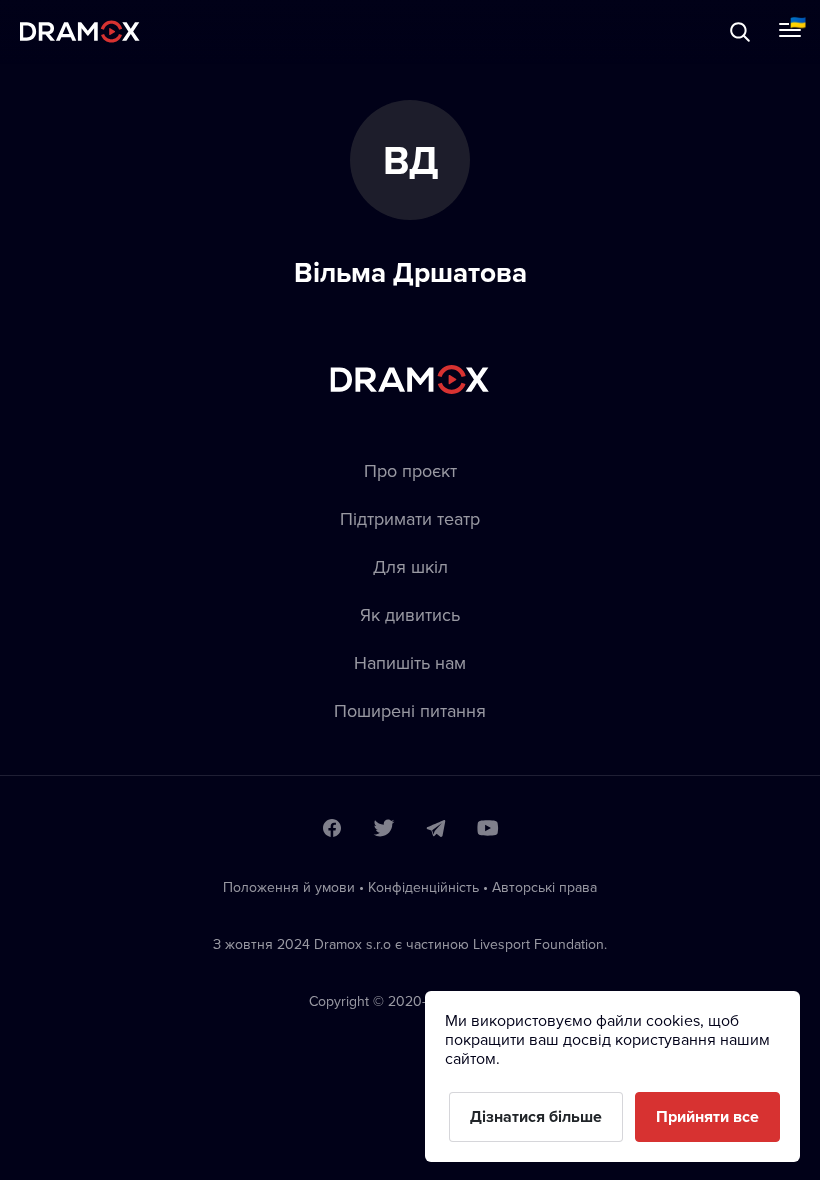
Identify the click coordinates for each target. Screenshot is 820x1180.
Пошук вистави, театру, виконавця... (217, 31)
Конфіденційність (423, 887)
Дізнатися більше (536, 1116)
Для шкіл (410, 566)
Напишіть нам (410, 662)
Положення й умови (289, 887)
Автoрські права (544, 887)
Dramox (80, 31)
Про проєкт (410, 470)
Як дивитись (410, 614)
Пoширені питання (410, 710)
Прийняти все (707, 1116)
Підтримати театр (410, 518)
